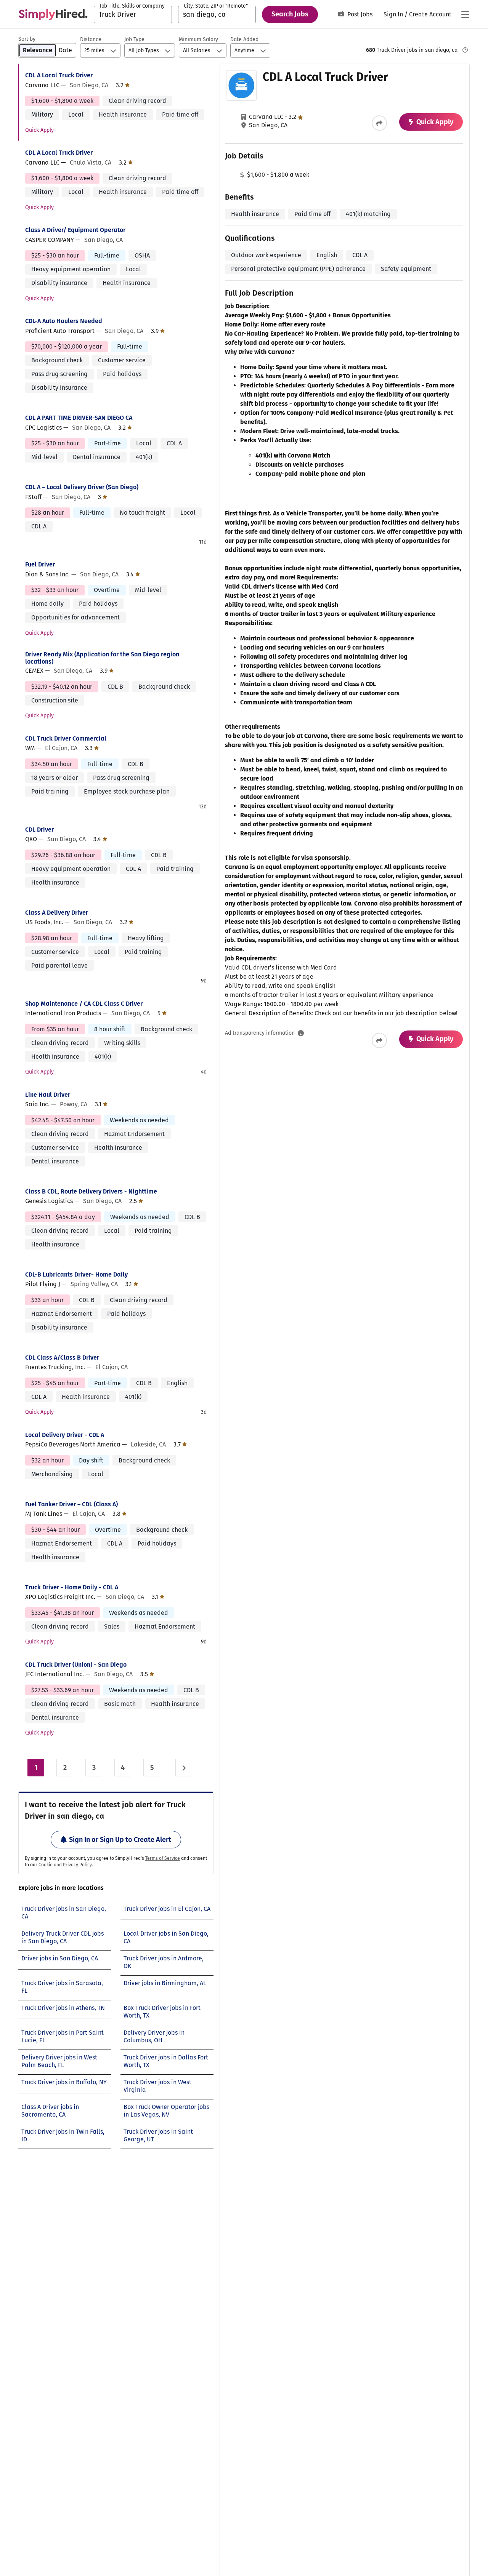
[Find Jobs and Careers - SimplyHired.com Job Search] (53, 14)
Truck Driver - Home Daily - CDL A (72, 1587)
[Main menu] (465, 14)
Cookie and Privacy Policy (65, 1865)
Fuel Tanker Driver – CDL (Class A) (71, 1504)
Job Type (134, 39)
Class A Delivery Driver (57, 913)
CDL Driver (39, 830)
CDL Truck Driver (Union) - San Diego (76, 1665)
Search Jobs (290, 14)
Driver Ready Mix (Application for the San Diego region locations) (102, 658)
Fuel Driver (40, 564)
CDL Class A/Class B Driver (62, 1358)
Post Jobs (360, 14)
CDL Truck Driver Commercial (66, 738)
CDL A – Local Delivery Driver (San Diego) (82, 487)
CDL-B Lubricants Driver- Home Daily (76, 1274)
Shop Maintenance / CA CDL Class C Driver (84, 1004)
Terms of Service (163, 1858)
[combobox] (133, 14)
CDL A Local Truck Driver (59, 75)
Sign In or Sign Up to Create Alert (120, 1840)
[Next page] (184, 1768)
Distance (91, 39)
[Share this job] (379, 123)
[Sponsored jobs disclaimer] (465, 50)
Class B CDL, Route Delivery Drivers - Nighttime (91, 1191)
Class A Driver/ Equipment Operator (75, 230)
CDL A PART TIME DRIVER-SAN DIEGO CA (79, 418)
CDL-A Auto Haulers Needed (64, 321)
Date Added (244, 39)
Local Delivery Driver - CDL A (65, 1435)
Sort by (27, 39)
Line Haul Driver (48, 1095)
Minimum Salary (198, 39)
